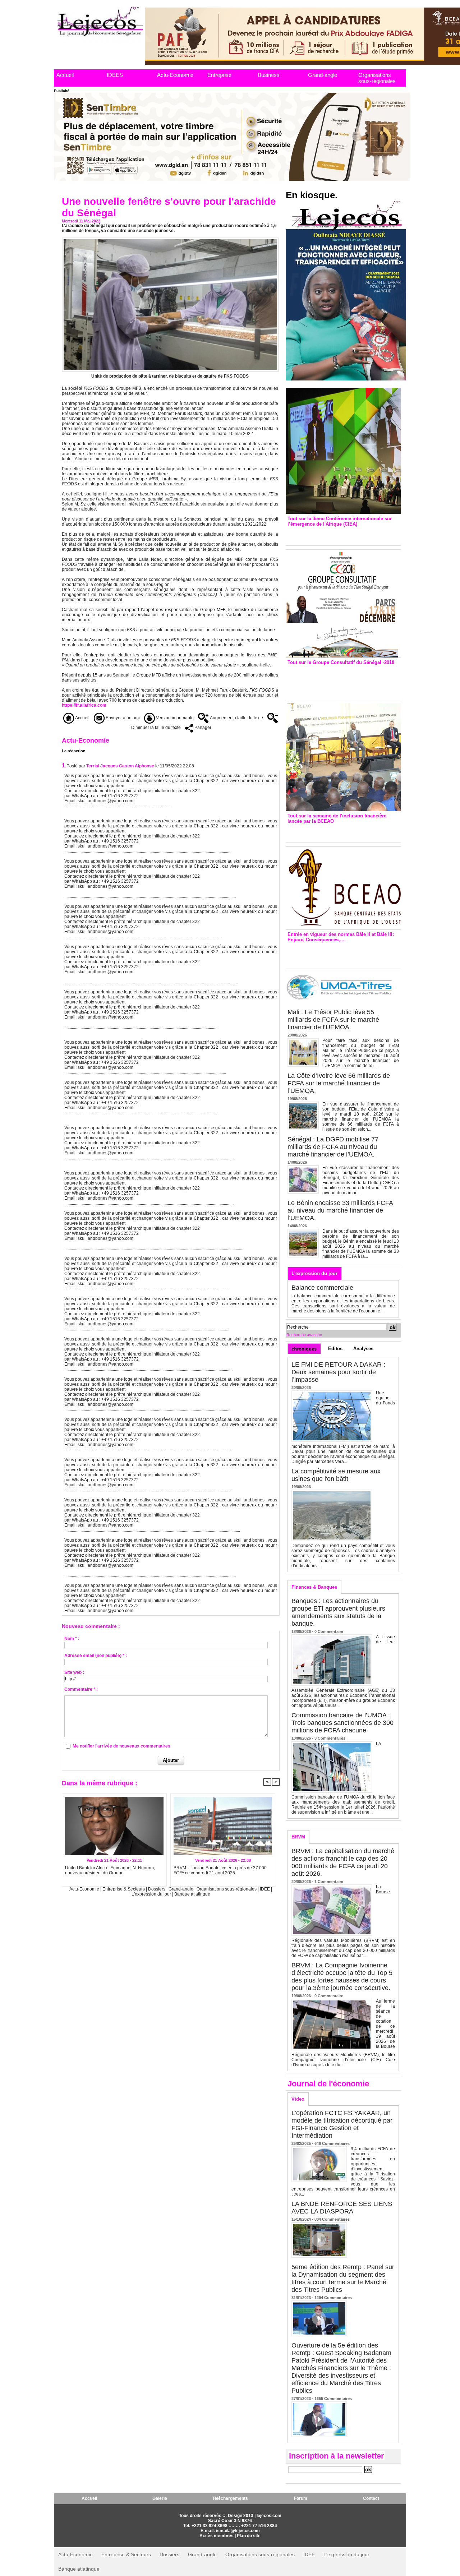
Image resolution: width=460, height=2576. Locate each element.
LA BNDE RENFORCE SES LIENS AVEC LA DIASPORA (342, 2208)
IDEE (265, 1889)
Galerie (160, 2498)
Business (269, 75)
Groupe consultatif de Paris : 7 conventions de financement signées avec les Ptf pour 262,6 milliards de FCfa (340, 680)
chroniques (304, 1349)
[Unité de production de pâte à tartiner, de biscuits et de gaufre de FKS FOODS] (170, 240)
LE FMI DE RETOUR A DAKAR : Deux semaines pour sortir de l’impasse (338, 1372)
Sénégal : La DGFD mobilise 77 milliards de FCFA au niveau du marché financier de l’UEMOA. (333, 1147)
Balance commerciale (322, 1288)
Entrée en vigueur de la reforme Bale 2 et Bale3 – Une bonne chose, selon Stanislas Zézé (343, 954)
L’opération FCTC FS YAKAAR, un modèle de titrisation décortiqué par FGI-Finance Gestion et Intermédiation (342, 2124)
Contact (371, 2498)
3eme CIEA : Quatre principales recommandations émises (333, 534)
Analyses (363, 1349)
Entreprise (219, 75)
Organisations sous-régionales (377, 78)
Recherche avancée (304, 1335)
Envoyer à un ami (122, 718)
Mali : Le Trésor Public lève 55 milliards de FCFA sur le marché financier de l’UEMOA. (333, 1020)
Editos (335, 1349)
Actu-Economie (175, 75)
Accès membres (217, 2536)
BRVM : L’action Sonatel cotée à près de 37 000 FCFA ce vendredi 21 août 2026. (220, 1870)
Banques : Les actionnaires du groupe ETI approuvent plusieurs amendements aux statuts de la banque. (338, 1612)
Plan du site (249, 2536)
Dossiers (157, 1889)
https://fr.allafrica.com (84, 705)
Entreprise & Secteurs (124, 1889)
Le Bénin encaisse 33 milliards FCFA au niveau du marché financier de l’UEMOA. (340, 1210)
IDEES (115, 75)
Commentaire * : (81, 1689)
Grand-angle (323, 75)
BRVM (298, 1837)
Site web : (74, 1672)
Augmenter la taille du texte (236, 718)
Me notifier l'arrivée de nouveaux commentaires (121, 1746)
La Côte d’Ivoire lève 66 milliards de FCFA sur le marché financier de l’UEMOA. (339, 1083)
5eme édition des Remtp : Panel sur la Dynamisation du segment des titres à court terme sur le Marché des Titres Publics (343, 2278)
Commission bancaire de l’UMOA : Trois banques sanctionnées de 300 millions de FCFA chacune (342, 1723)
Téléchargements (230, 2498)
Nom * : (72, 1639)
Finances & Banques (314, 1587)
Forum (301, 2498)
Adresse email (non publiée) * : (96, 1656)
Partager (202, 728)
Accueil (65, 75)
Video (298, 2099)
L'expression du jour (152, 1894)
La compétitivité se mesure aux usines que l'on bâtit (336, 1475)
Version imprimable (174, 718)
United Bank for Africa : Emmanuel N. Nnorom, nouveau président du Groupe (110, 1870)
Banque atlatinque (192, 1894)
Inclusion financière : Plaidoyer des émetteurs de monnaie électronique (338, 831)
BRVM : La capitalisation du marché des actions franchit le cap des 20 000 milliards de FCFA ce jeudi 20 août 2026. (343, 1862)
